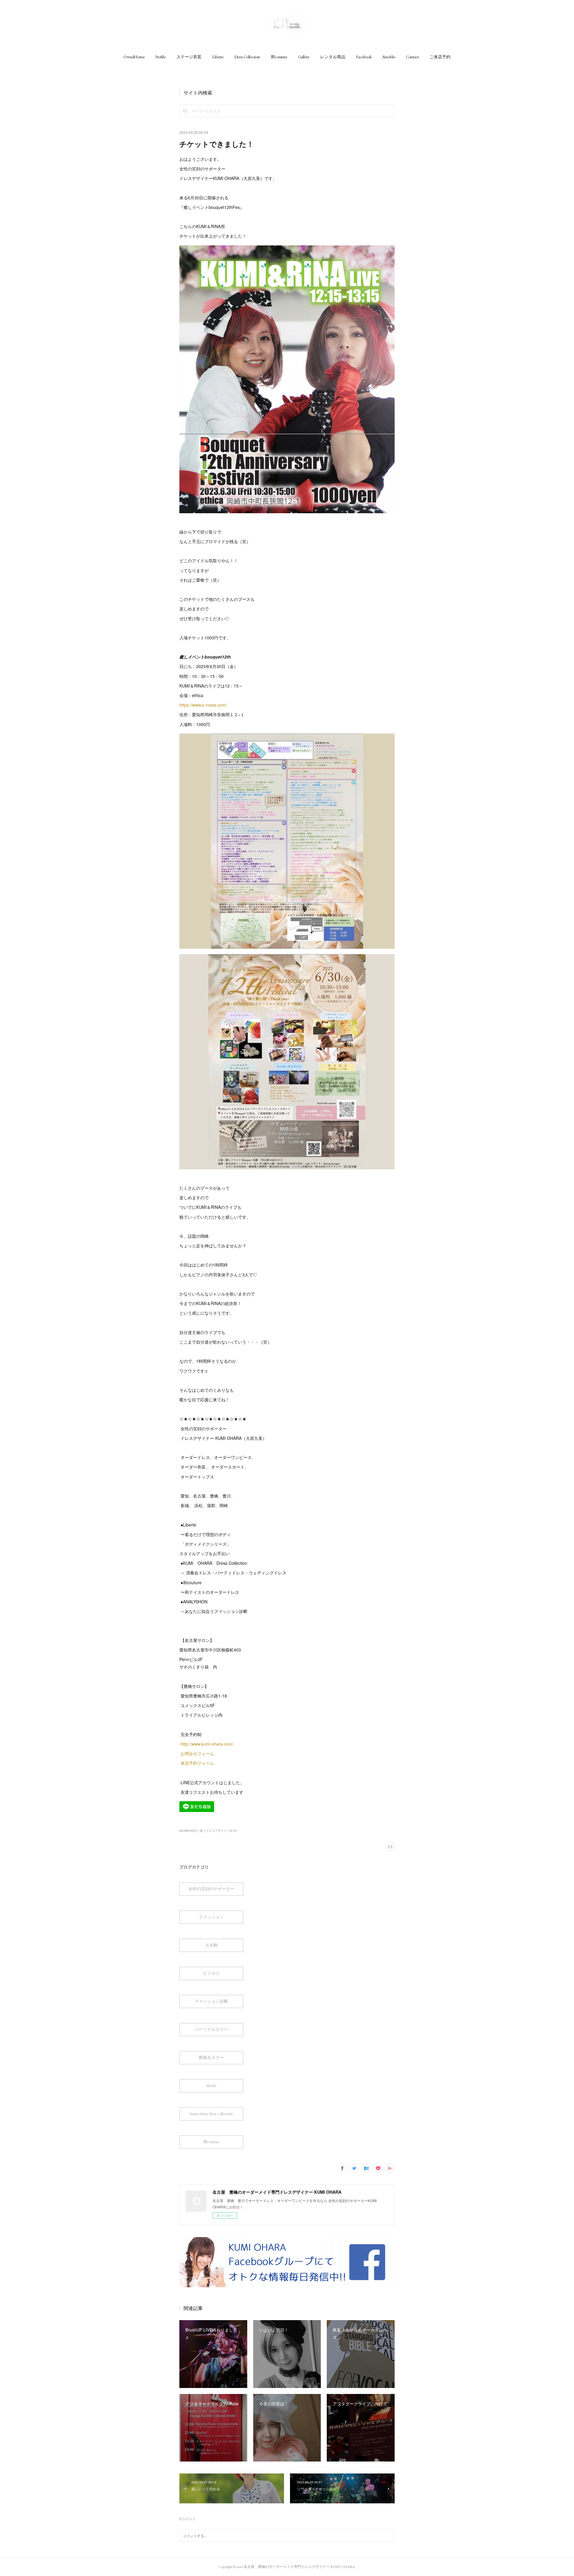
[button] (134, 57)
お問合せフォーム (197, 1753)
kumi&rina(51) (189, 1831)
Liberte (218, 57)
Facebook (364, 57)
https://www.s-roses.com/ (203, 705)
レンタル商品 (333, 57)
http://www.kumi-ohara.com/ (207, 1744)
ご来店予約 (440, 57)
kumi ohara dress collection (212, 2114)
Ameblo (389, 57)
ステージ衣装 (189, 57)
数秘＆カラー (211, 2057)
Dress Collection (247, 57)
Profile (161, 57)
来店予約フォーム (197, 1763)
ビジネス (211, 1973)
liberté (212, 2085)
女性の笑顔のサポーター (211, 1889)
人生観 (211, 1945)
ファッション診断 (211, 2001)
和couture (279, 57)
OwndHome (134, 57)
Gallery (304, 57)
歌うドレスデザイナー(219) (219, 1831)
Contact (412, 57)
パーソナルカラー (211, 2029)
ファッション (211, 1917)
